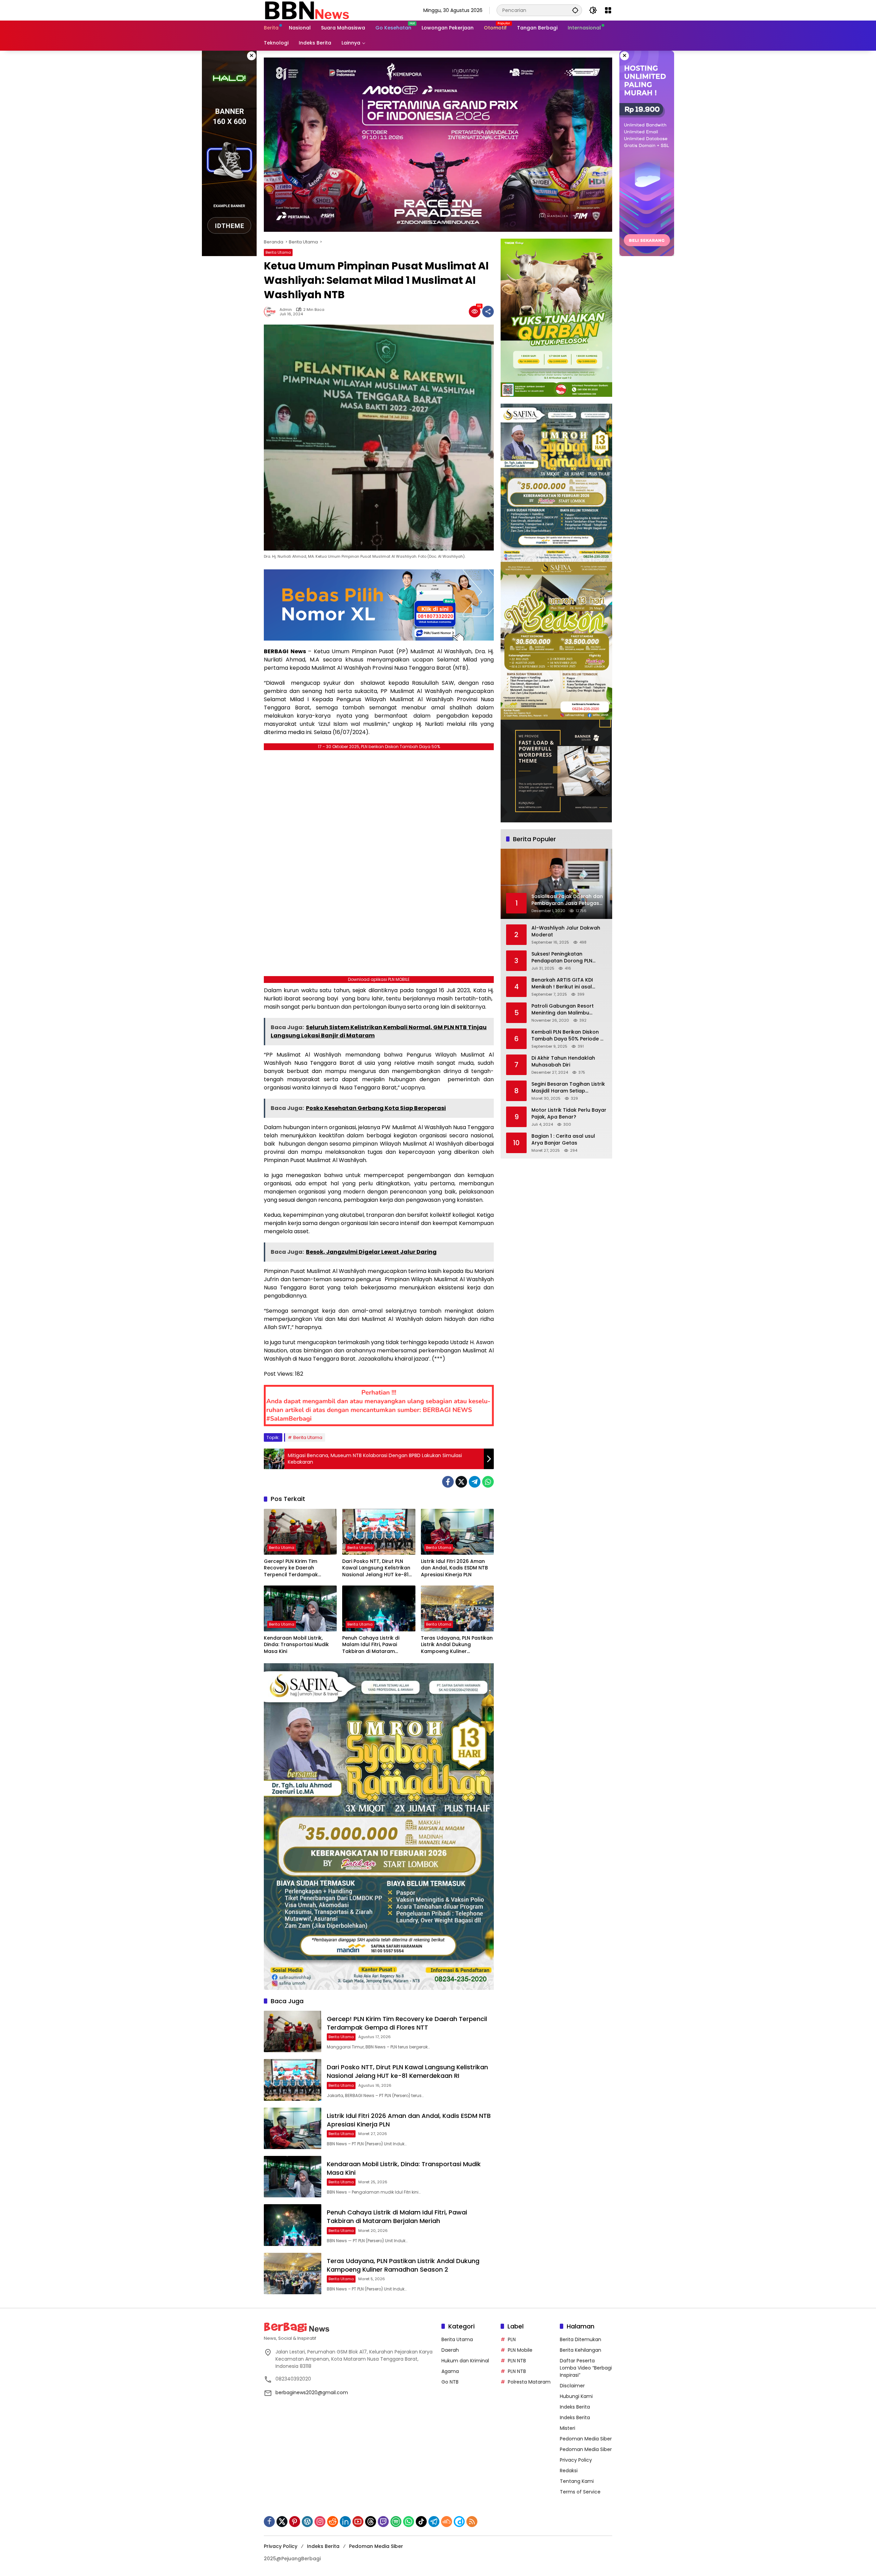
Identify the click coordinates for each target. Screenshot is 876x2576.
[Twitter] (461, 1482)
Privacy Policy (576, 2460)
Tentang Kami (577, 2481)
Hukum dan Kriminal (465, 2361)
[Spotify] (396, 2522)
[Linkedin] (345, 2522)
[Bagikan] (488, 312)
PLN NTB (517, 2361)
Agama (450, 2371)
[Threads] (371, 2522)
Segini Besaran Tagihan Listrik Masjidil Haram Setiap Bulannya (568, 1088)
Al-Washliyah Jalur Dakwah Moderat (566, 932)
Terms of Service (580, 2492)
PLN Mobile (520, 2350)
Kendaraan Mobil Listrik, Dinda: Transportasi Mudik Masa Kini (296, 1645)
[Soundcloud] (447, 2522)
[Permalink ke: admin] (272, 312)
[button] (575, 10)
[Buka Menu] (608, 10)
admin (286, 310)
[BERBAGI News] (307, 10)
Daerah (450, 2350)
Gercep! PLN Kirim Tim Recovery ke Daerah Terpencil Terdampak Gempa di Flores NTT (291, 1568)
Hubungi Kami (576, 2396)
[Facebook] (448, 1482)
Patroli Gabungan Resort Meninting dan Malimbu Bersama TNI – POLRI (563, 1010)
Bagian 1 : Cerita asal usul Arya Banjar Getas (563, 1140)
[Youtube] (358, 2522)
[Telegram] (475, 1482)
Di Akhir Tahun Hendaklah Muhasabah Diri (563, 1062)
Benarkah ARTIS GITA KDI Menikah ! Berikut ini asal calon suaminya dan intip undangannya (563, 984)
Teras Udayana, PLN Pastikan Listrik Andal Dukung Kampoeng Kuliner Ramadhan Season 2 (457, 1645)
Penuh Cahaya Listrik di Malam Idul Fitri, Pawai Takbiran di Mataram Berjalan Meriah (371, 1645)
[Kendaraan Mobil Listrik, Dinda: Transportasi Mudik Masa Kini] (300, 1608)
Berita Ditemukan (581, 2339)
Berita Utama (278, 252)
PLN (512, 2339)
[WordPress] (307, 2522)
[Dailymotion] (459, 2522)
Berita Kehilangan (581, 2350)
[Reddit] (333, 2522)
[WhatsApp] (488, 1482)
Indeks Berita (575, 2407)
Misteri (568, 2428)
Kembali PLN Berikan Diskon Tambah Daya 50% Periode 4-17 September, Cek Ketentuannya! (569, 1036)
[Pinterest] (295, 2522)
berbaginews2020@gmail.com (312, 2392)
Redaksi (569, 2471)
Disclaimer (572, 2386)
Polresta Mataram (529, 2382)
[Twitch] (383, 2522)
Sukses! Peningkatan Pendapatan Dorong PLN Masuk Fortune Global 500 (564, 958)
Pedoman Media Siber (586, 2439)
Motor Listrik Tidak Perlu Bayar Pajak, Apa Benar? (569, 1114)
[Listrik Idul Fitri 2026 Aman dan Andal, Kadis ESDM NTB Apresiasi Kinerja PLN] (457, 1532)
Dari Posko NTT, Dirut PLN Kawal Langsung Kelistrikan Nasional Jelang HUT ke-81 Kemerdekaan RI (376, 1568)
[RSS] (472, 2522)
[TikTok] (421, 2522)
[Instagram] (320, 2522)
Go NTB (450, 2382)
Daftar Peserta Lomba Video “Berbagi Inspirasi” (586, 2368)
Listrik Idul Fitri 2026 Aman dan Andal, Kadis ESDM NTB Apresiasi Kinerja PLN (454, 1568)
